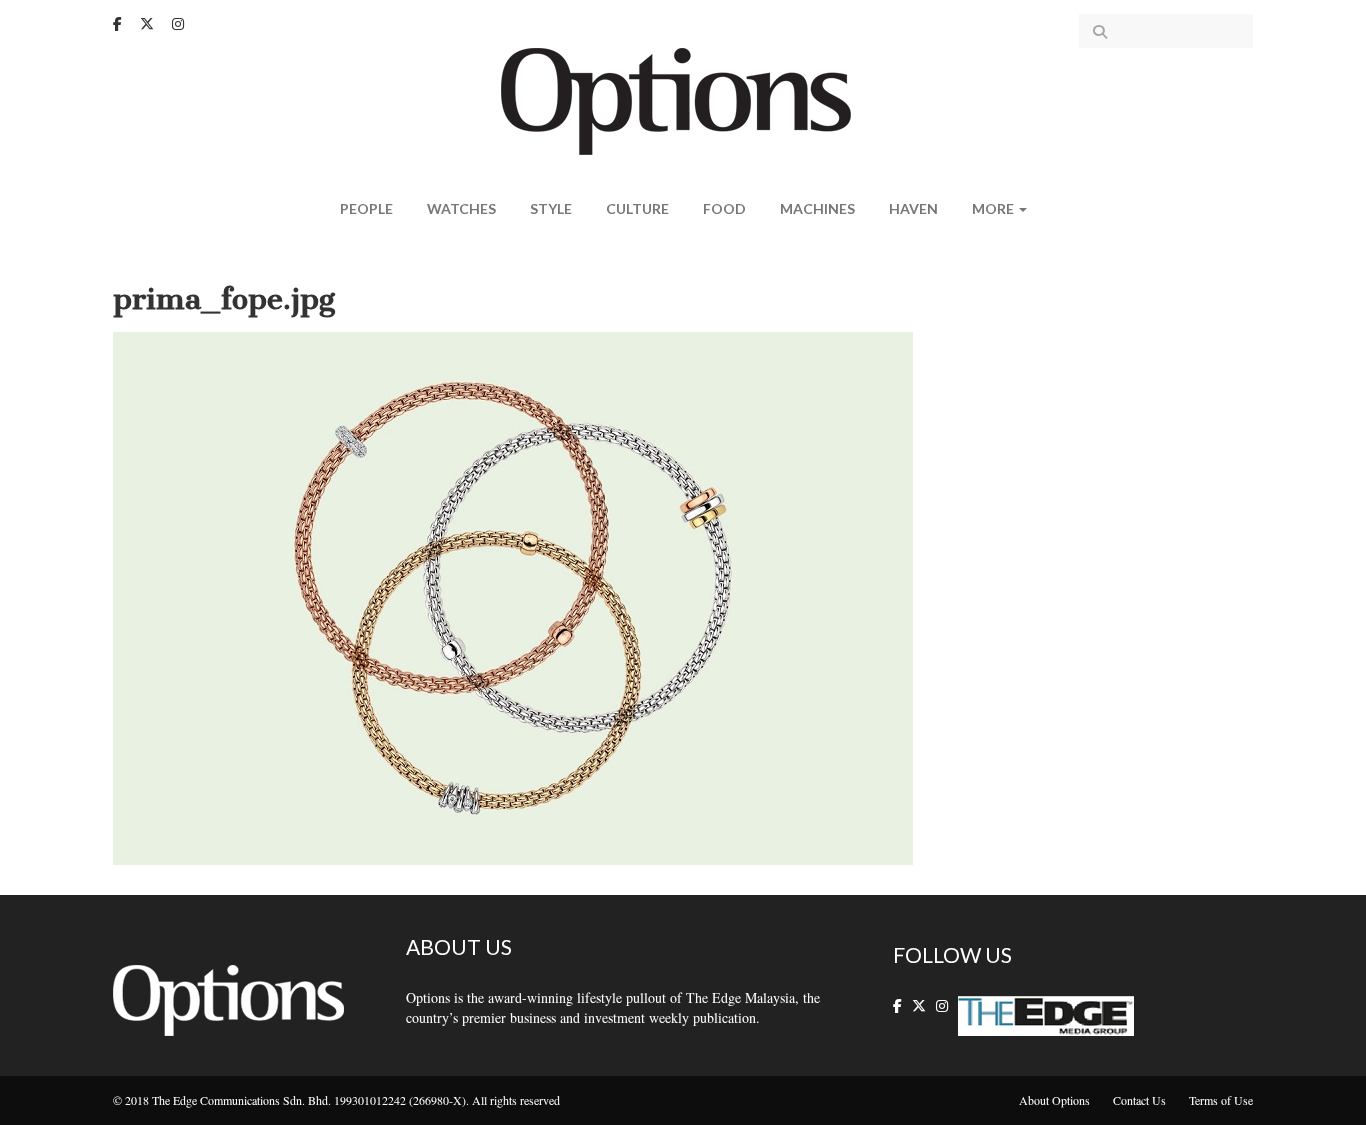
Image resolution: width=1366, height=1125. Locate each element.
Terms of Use (1221, 1100)
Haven (913, 208)
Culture (637, 208)
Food (724, 208)
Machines (817, 208)
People (366, 208)
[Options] (683, 99)
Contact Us (1139, 1100)
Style (551, 208)
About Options (1054, 1100)
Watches (461, 208)
